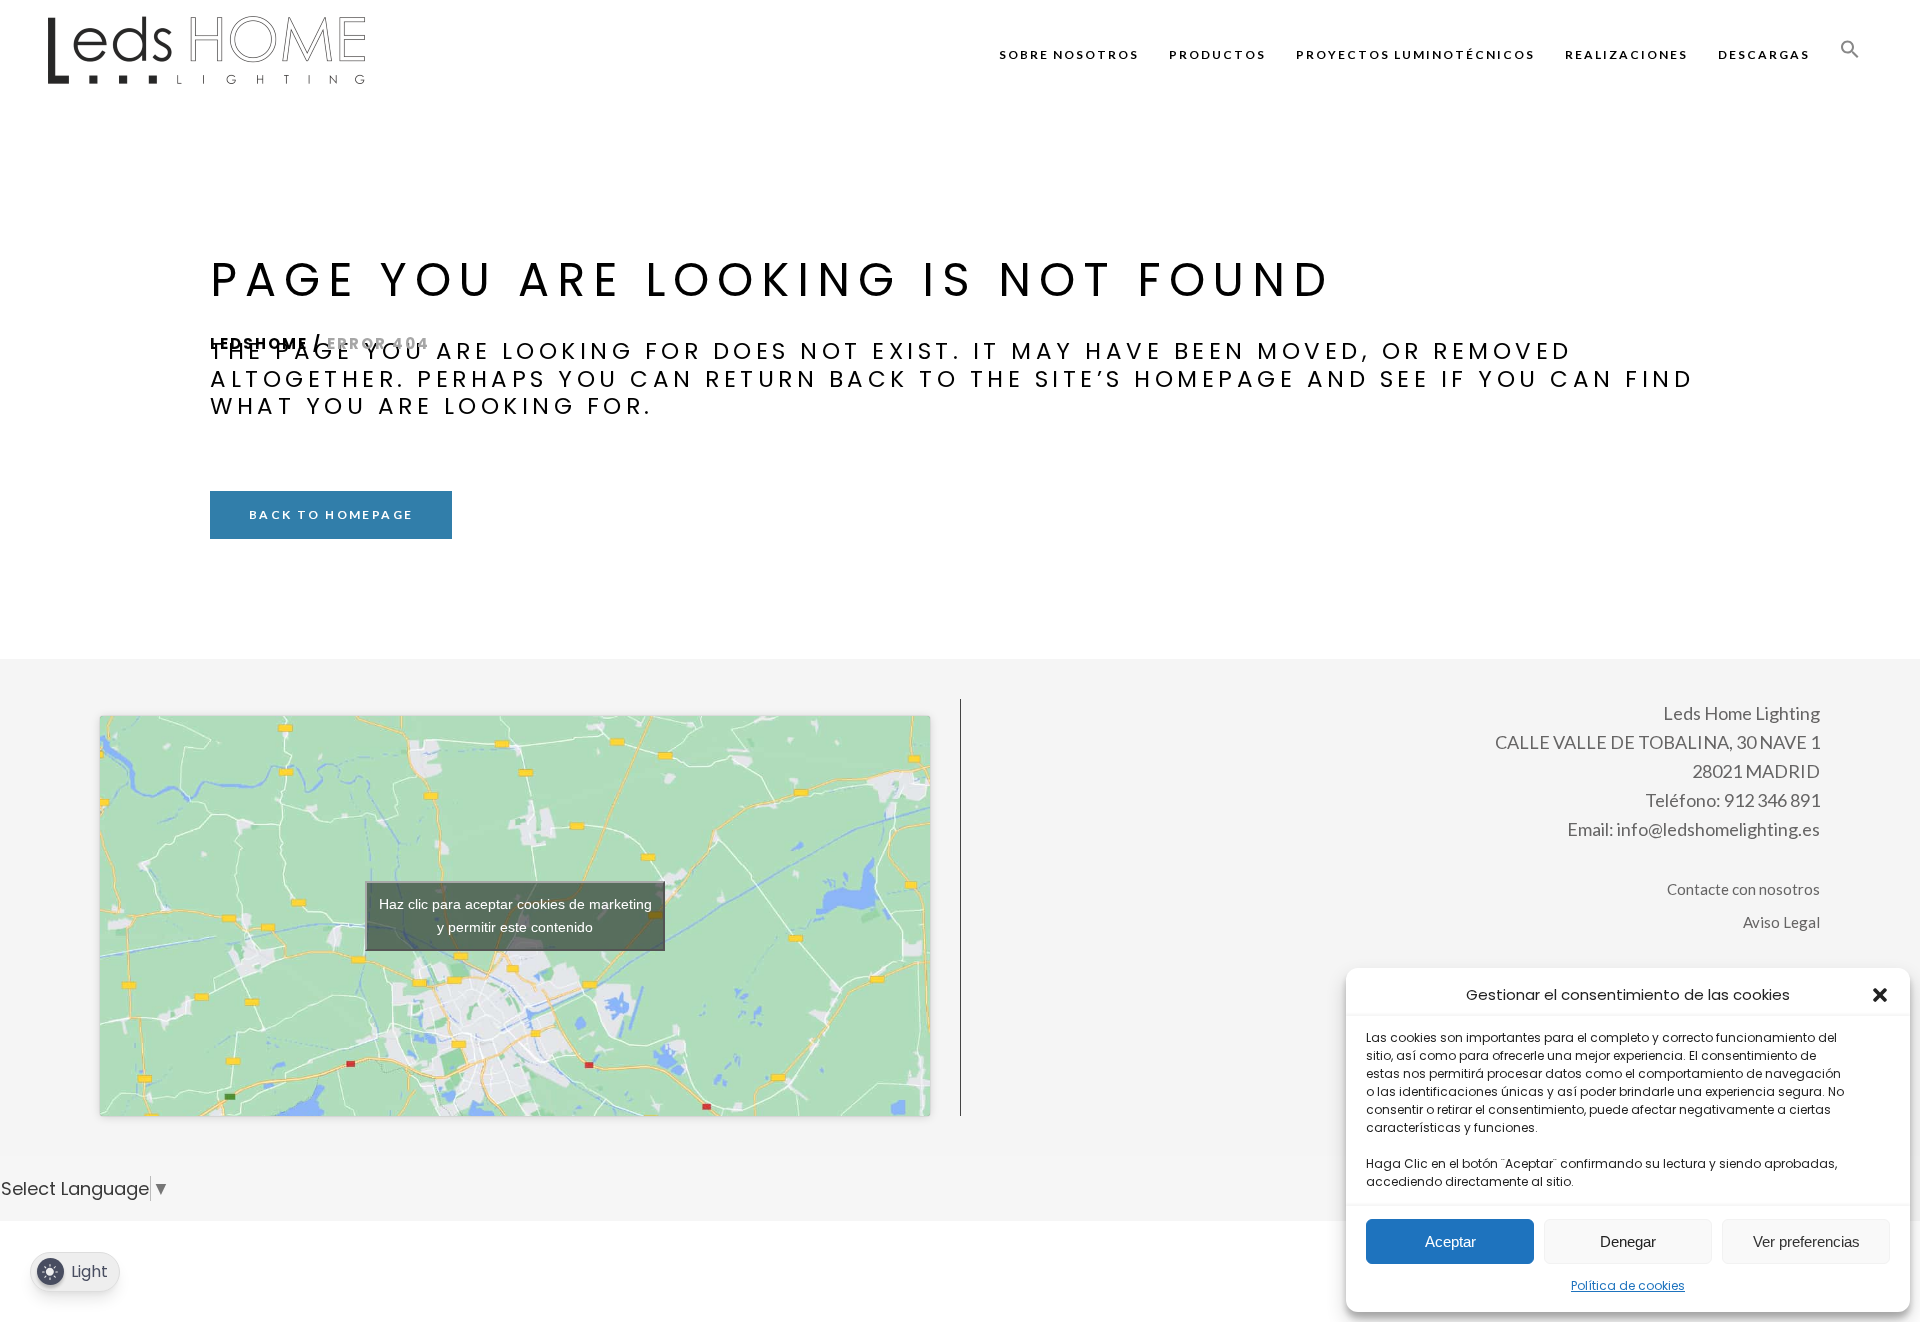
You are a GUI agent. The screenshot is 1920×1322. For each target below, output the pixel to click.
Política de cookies (1628, 1285)
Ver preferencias (1806, 1241)
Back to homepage (331, 514)
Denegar (1628, 1241)
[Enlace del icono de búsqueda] (1850, 54)
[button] (1880, 995)
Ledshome (259, 343)
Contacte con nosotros (1743, 889)
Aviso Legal (1781, 922)
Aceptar (1450, 1241)
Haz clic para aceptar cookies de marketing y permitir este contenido (515, 915)
